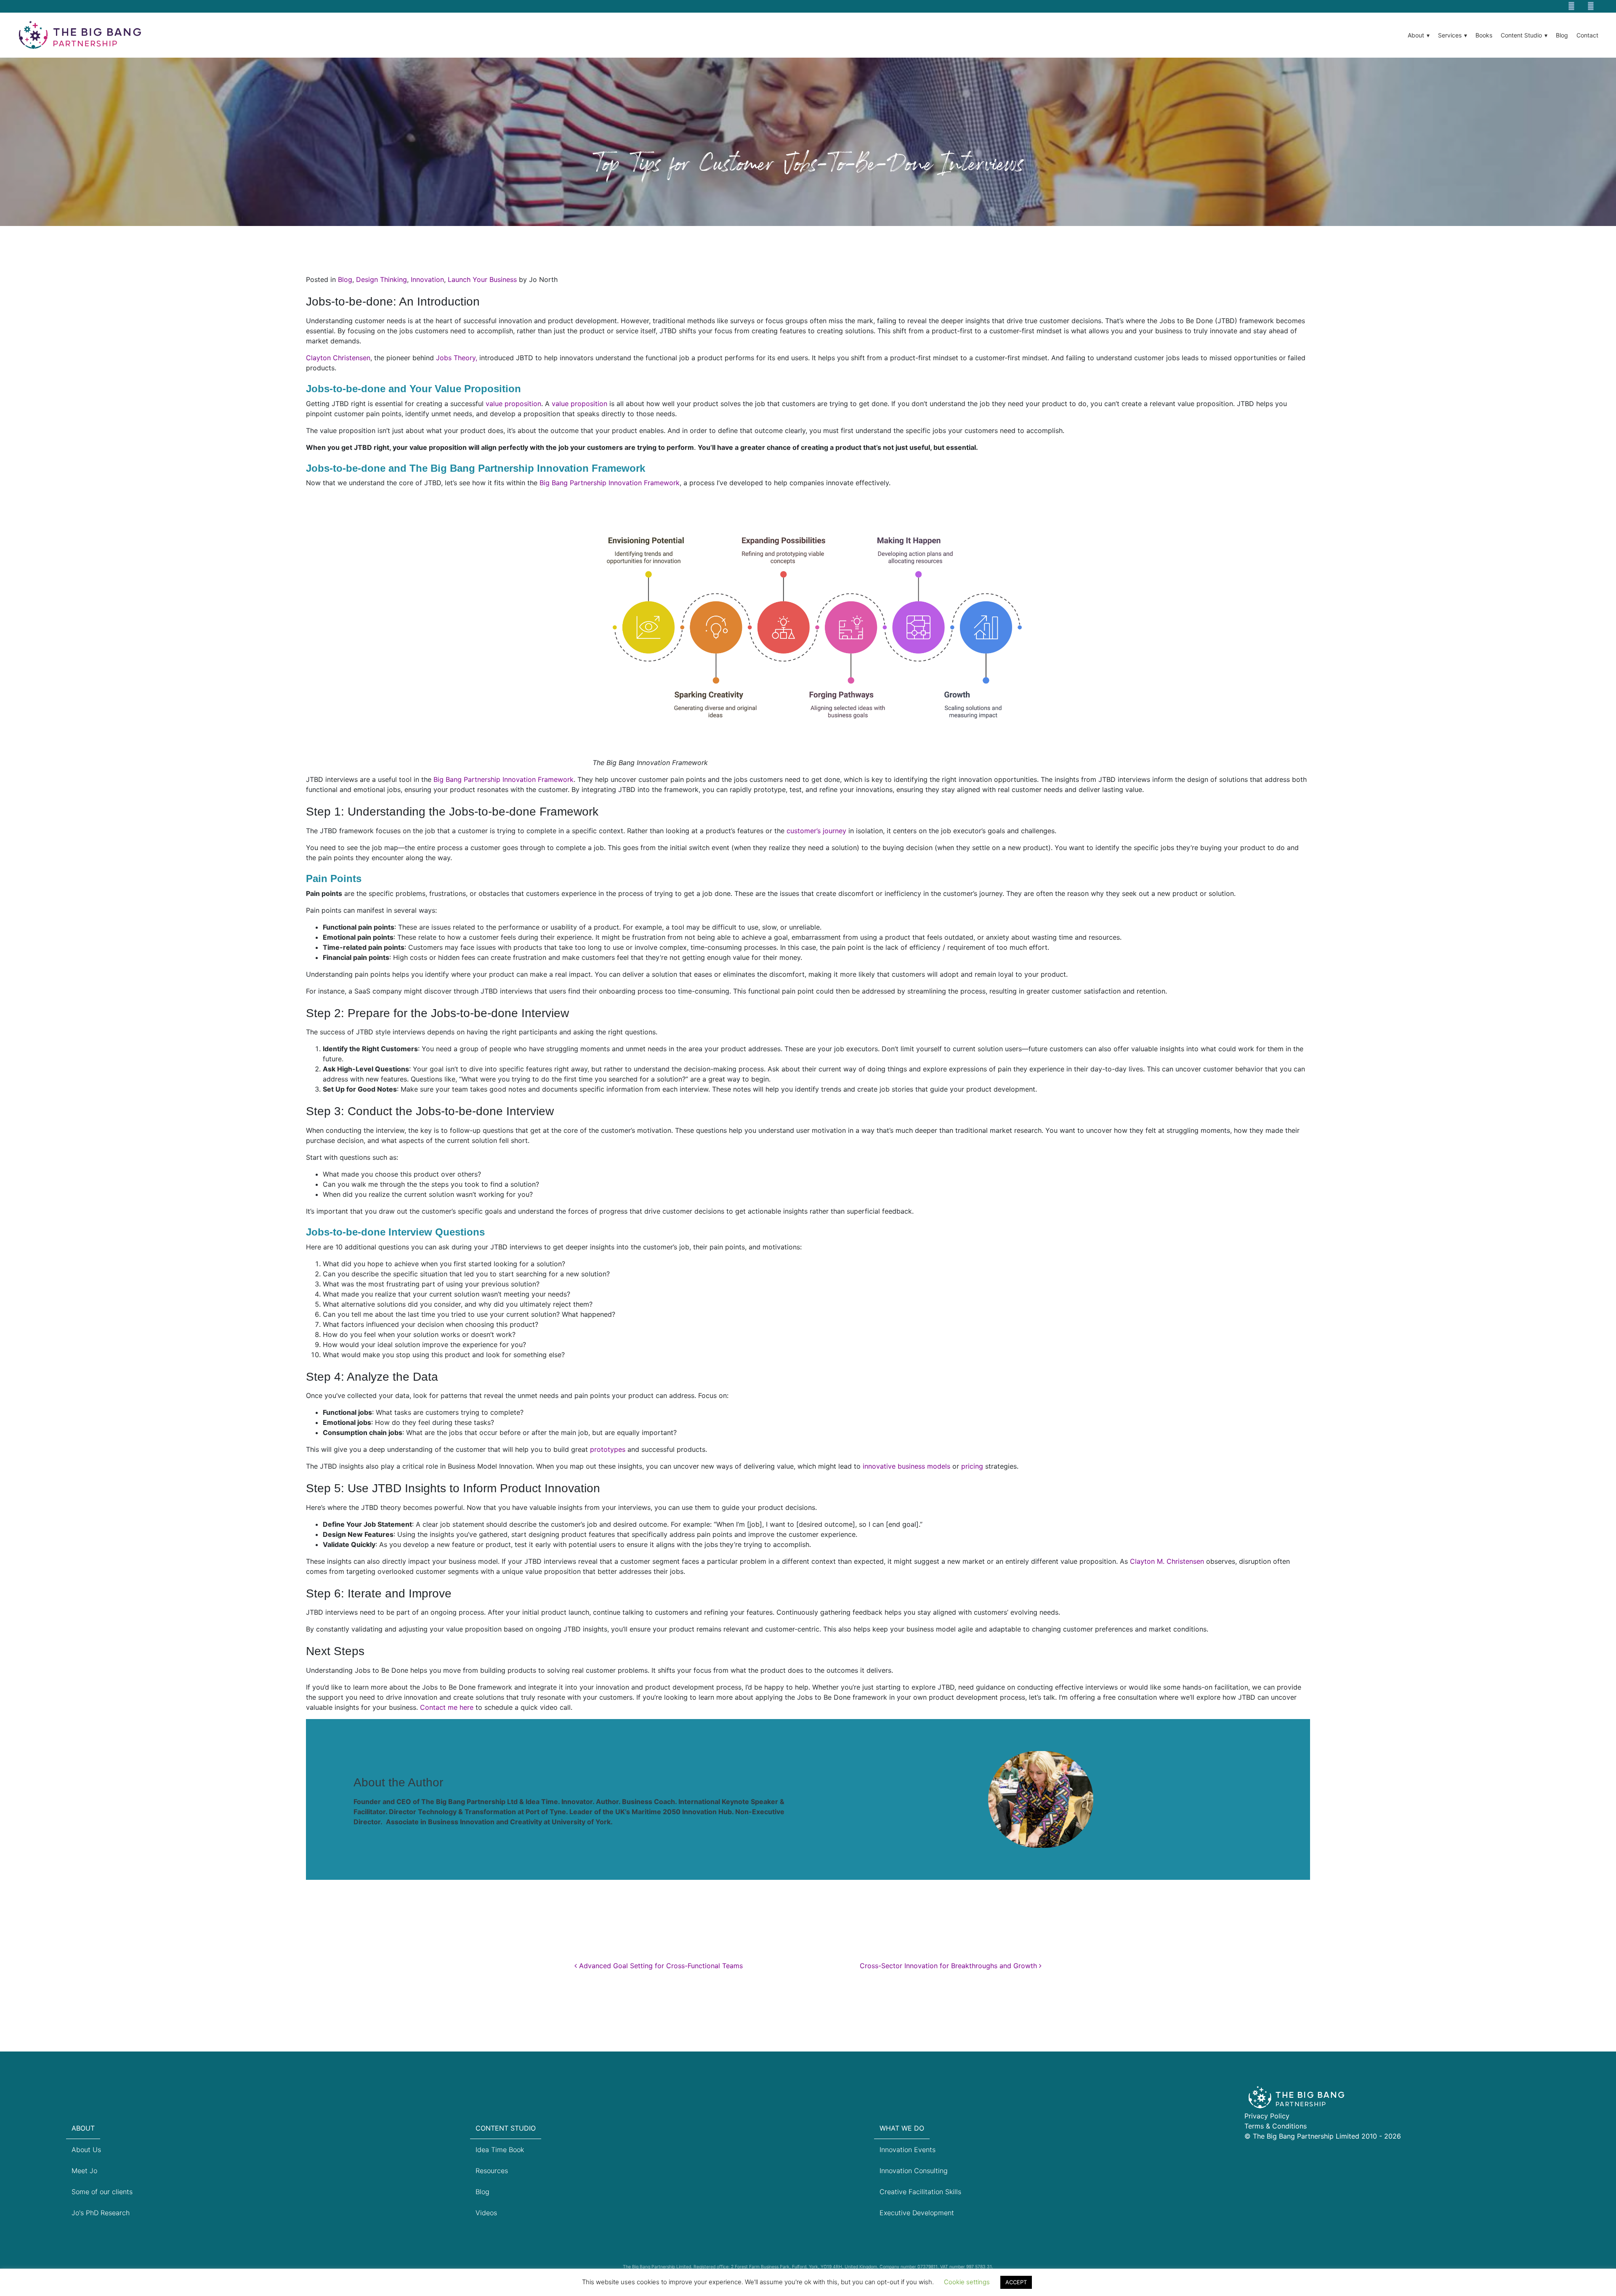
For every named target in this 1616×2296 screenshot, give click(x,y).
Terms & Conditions (1276, 2126)
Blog (1562, 35)
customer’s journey (816, 831)
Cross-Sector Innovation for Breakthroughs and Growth (949, 1966)
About (1416, 35)
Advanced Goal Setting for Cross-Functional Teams (660, 1966)
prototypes (608, 1449)
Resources (492, 2171)
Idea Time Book (500, 2150)
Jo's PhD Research (101, 2213)
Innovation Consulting (914, 2171)
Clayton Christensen (338, 358)
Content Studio (1521, 35)
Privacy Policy (1267, 2116)
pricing (972, 1466)
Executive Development (917, 2213)
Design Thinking (381, 279)
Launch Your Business (482, 279)
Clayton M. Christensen (1167, 1561)
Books (1484, 35)
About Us (86, 2150)
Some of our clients (102, 2192)
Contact (1587, 35)
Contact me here (447, 1707)
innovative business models (906, 1466)
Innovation (427, 279)
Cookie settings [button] (967, 2282)
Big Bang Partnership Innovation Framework (610, 483)
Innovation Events (908, 2150)
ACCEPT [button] (1016, 2282)
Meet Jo (84, 2171)
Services (1450, 35)
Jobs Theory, (457, 358)
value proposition (513, 404)
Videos (486, 2213)
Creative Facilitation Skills (920, 2192)
